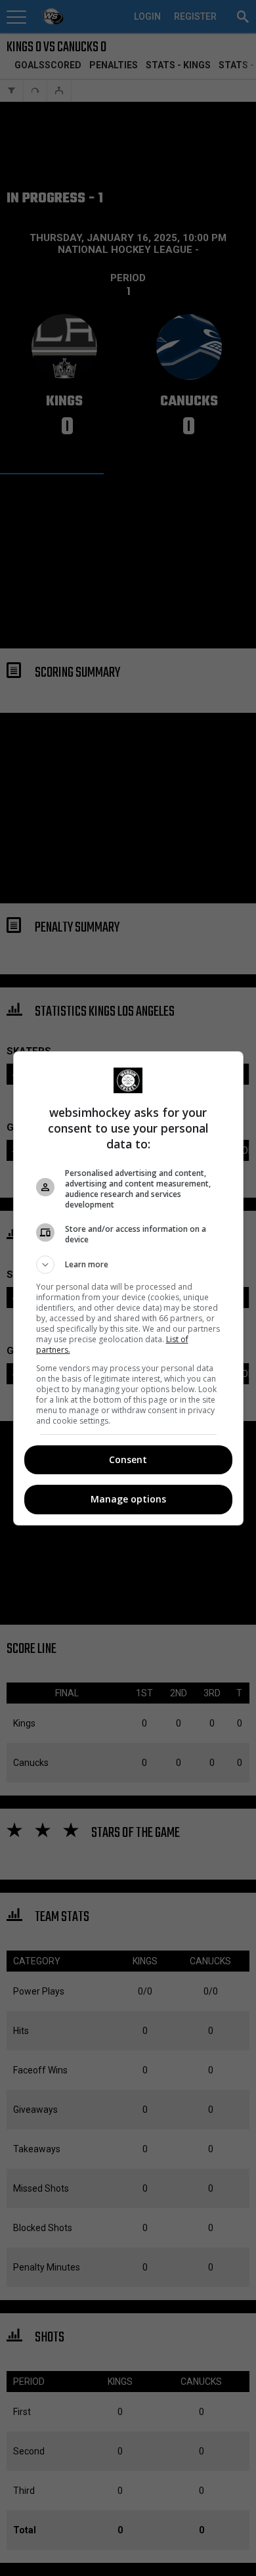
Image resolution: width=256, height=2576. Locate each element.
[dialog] (128, 1288)
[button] (128, 1265)
